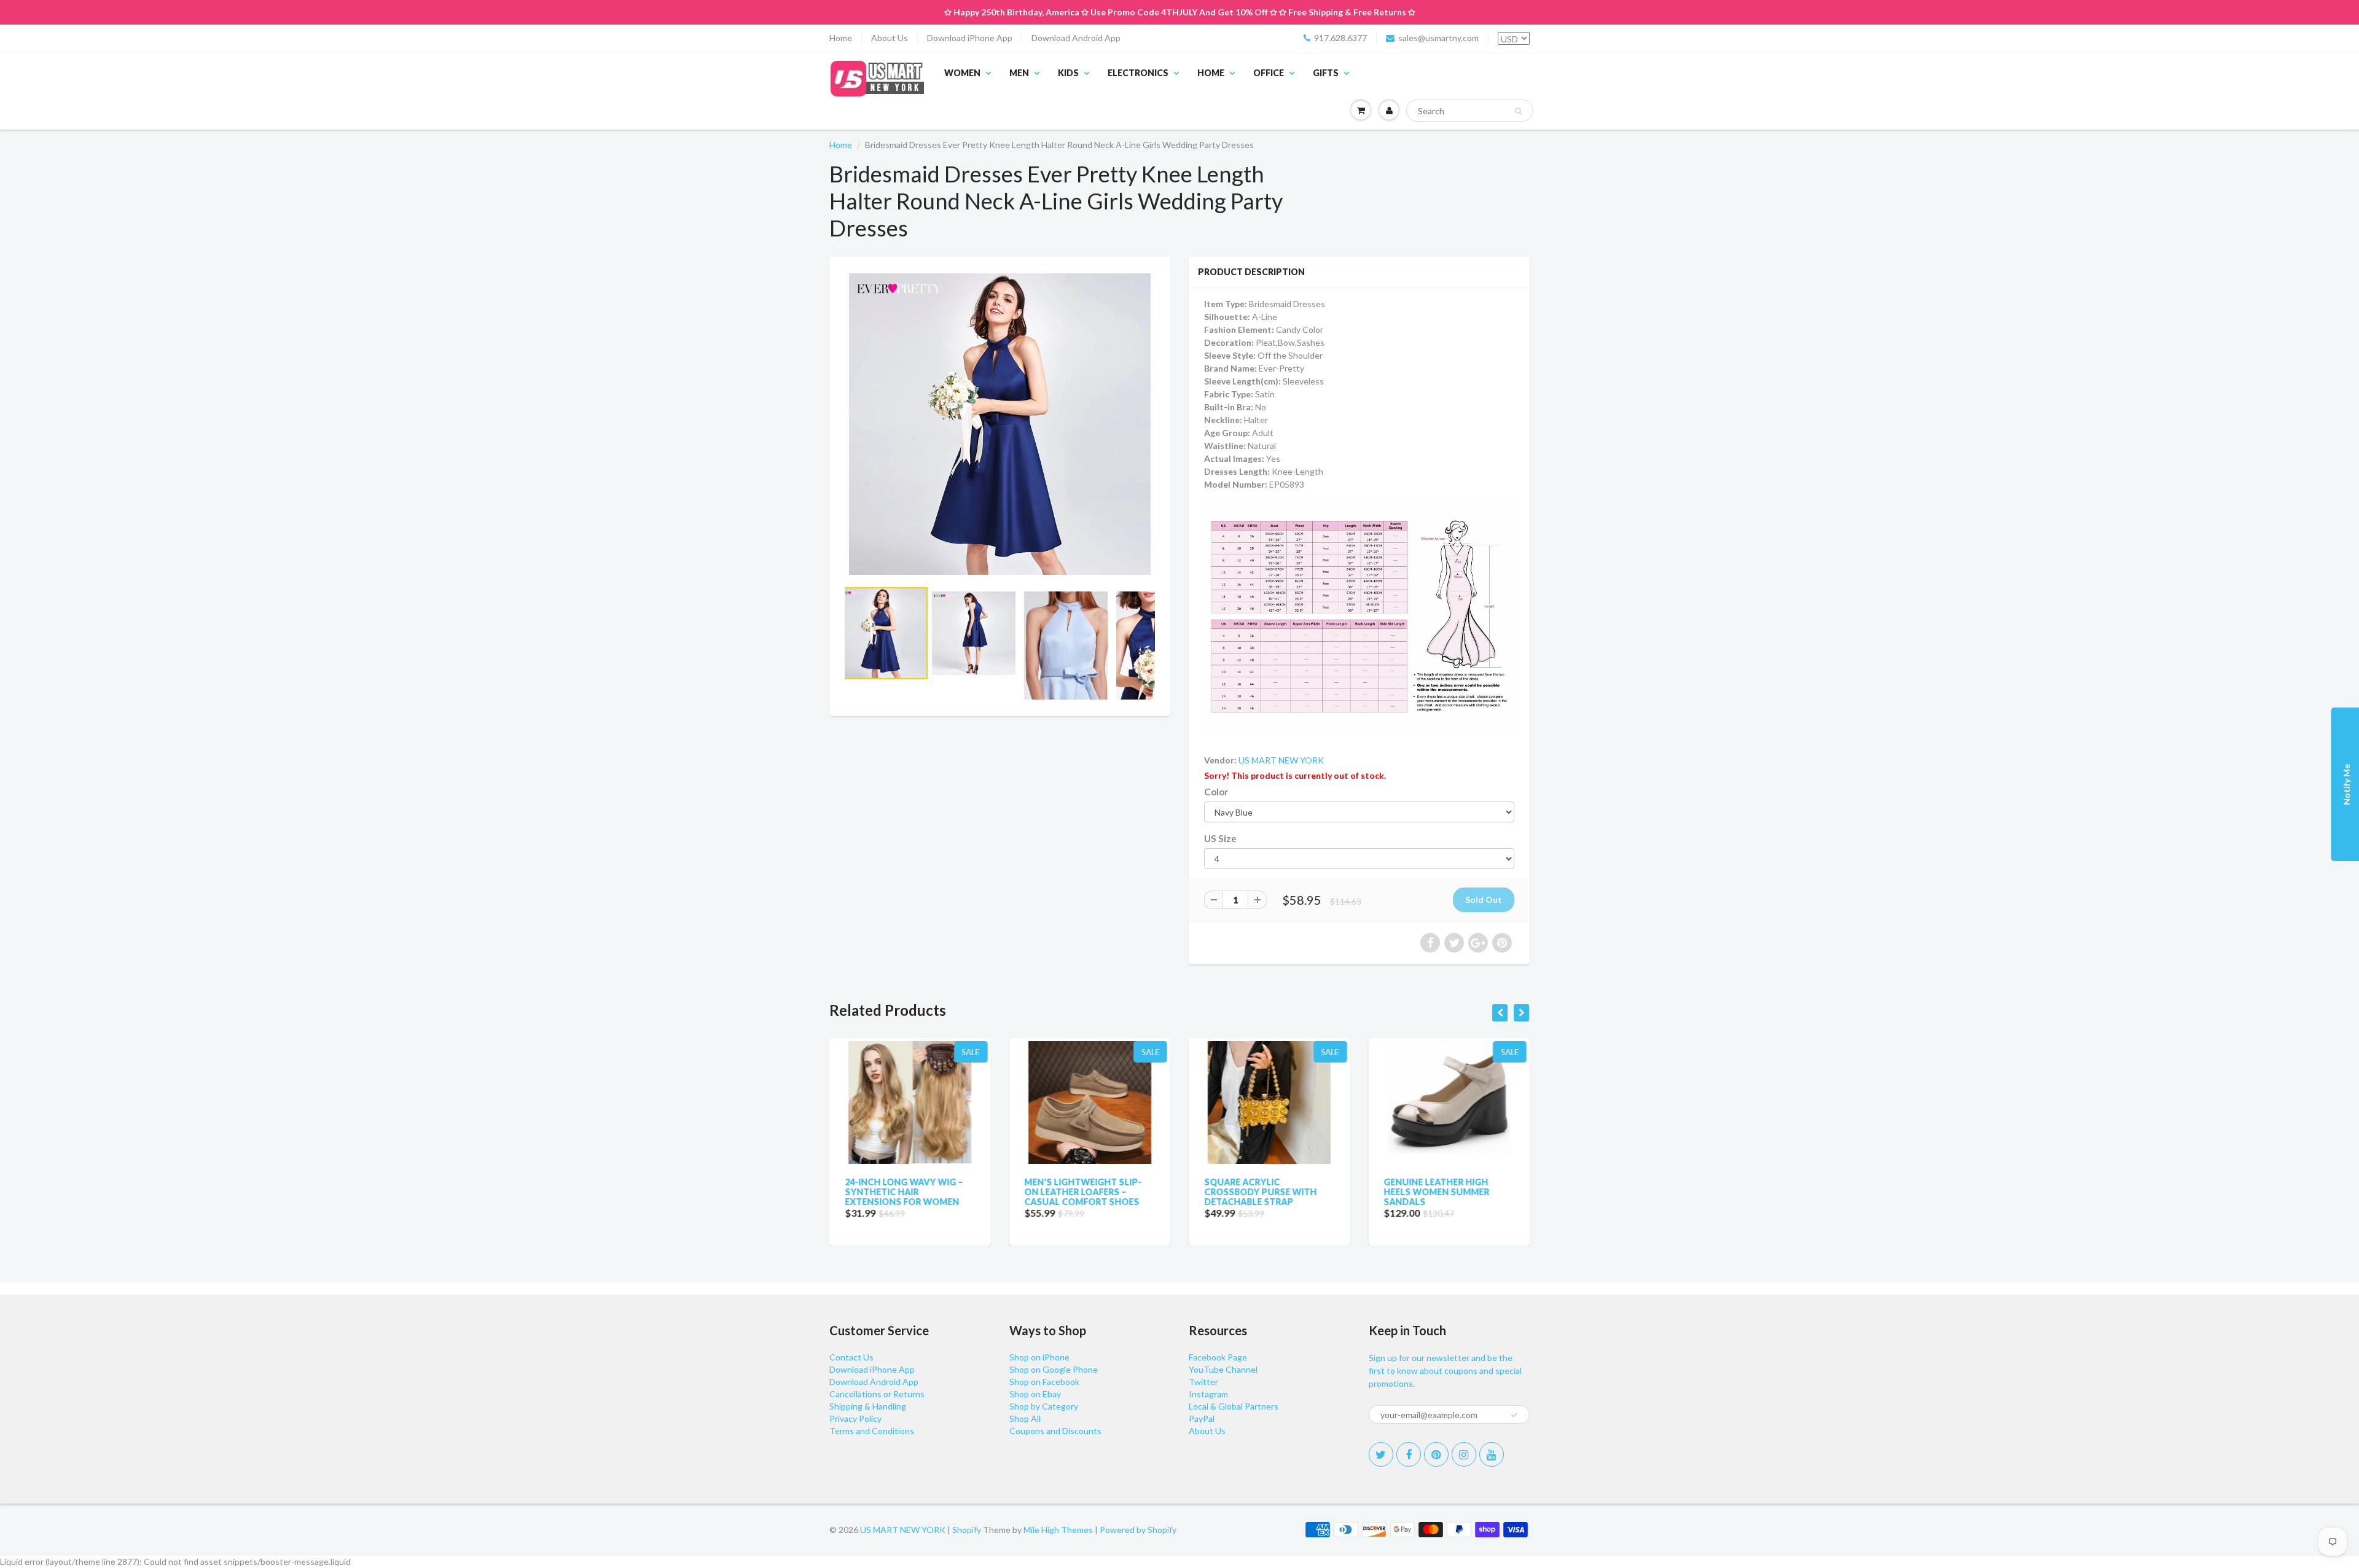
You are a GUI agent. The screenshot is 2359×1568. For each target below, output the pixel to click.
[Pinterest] (1436, 1454)
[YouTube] (1492, 1454)
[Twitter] (1381, 1454)
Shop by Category (1044, 1406)
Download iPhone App (970, 38)
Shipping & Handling (868, 1406)
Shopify (967, 1530)
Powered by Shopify (1138, 1530)
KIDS (1068, 73)
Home (841, 38)
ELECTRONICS (1138, 73)
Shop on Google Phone (1054, 1369)
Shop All (1025, 1418)
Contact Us (851, 1357)
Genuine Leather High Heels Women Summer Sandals (1437, 1192)
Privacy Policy (855, 1418)
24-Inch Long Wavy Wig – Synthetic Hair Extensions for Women (904, 1192)
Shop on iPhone (1039, 1357)
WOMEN (962, 73)
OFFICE (1269, 73)
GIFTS (1326, 73)
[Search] (1518, 111)
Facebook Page (1218, 1357)
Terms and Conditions (872, 1431)
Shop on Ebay (1035, 1394)
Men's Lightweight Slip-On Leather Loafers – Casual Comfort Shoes (1083, 1192)
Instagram (1208, 1394)
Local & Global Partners (1234, 1406)
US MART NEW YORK (1281, 760)
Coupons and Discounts (1055, 1431)
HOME (1211, 73)
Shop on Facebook (1044, 1382)
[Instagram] (1464, 1454)
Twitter (1203, 1382)
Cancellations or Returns (877, 1394)
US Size (1220, 838)
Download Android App (1076, 38)
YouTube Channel (1223, 1369)
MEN (1019, 73)
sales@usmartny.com (1438, 38)
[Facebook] (1409, 1454)
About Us (890, 38)
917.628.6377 (1340, 38)
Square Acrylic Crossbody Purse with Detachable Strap (1260, 1192)
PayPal (1202, 1418)
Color (1216, 792)
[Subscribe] (1514, 1415)
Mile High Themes (1058, 1530)
